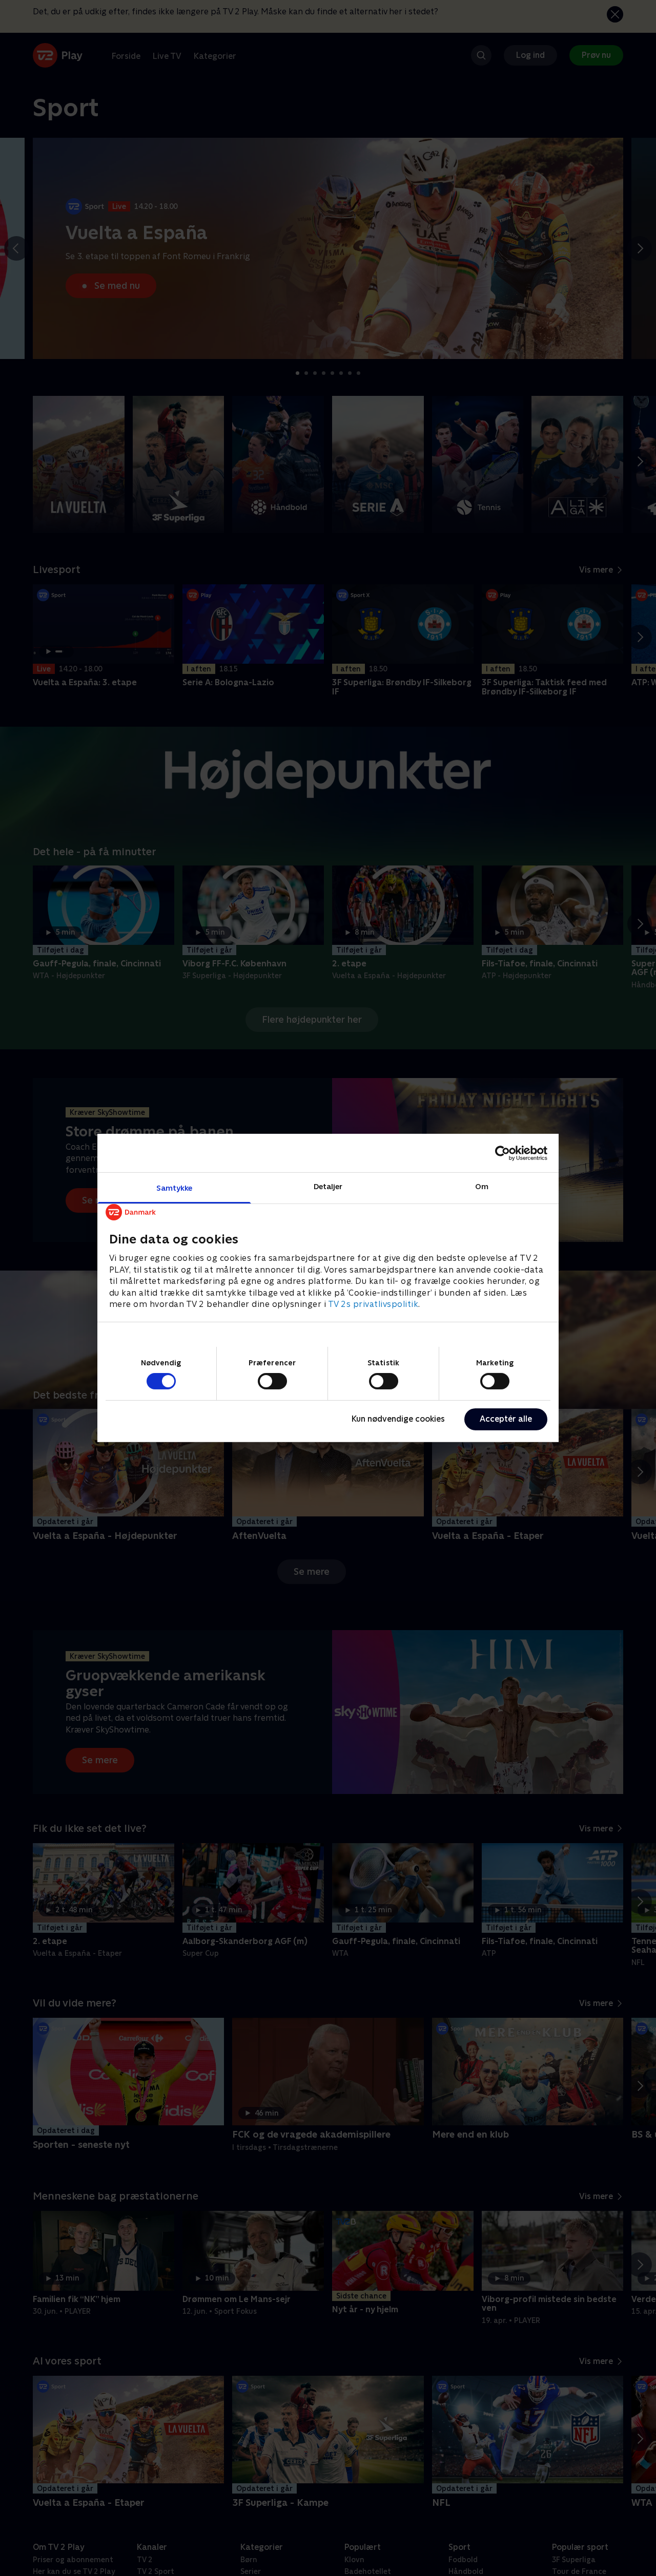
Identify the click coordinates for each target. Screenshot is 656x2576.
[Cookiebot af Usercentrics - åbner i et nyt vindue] (503, 1153)
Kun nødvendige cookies (398, 1419)
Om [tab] (482, 1186)
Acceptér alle (506, 1419)
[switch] (272, 1381)
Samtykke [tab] (175, 1188)
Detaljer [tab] (328, 1186)
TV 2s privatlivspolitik (373, 1304)
